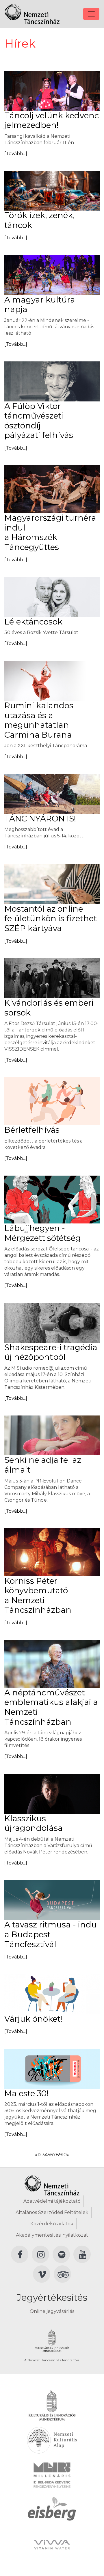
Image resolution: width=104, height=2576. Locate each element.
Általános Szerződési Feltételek (52, 2212)
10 (64, 2155)
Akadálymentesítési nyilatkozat (52, 2235)
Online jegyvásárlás (52, 2311)
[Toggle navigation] (91, 14)
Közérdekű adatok (52, 2224)
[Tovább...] (16, 154)
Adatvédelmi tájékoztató (52, 2201)
